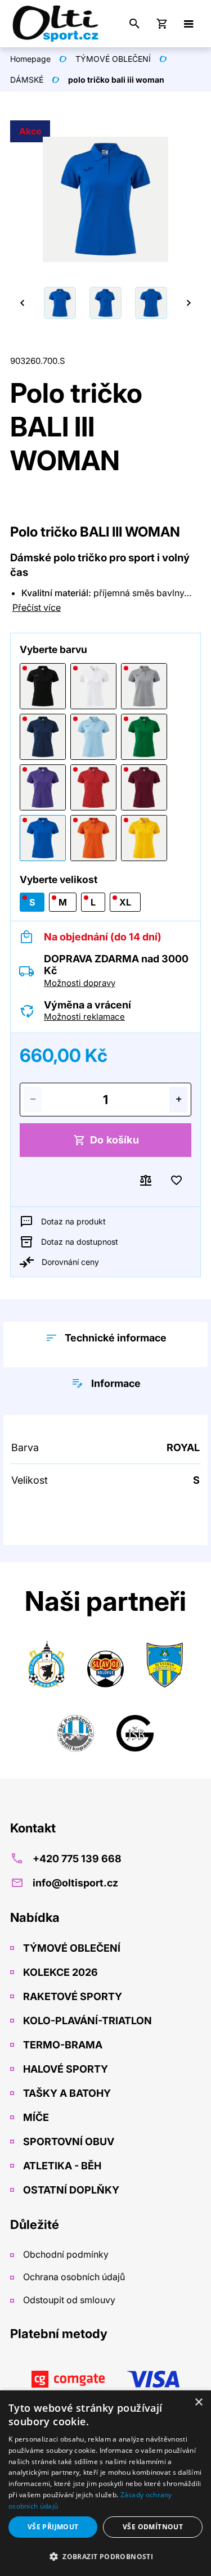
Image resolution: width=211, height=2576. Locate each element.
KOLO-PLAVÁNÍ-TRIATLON (86, 2021)
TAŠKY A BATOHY (66, 2093)
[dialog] (105, 2483)
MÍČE (35, 2117)
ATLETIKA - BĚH (61, 2166)
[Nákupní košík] (161, 24)
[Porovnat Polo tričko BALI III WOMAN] (146, 1181)
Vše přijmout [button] (53, 2527)
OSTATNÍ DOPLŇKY (70, 2190)
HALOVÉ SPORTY (64, 2069)
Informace (116, 1383)
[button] (105, 2556)
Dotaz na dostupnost (80, 1242)
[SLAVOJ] (105, 1666)
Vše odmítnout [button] (153, 2527)
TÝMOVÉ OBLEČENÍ (113, 59)
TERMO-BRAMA (62, 2045)
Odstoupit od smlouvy (68, 2300)
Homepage (30, 59)
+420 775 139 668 (77, 1859)
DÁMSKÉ (27, 80)
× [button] (198, 2402)
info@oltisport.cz (75, 1883)
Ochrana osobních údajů (73, 2277)
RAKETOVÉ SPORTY (71, 1996)
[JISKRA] (46, 1666)
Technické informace (116, 1338)
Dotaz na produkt (73, 1221)
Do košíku (115, 1140)
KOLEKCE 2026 (59, 1972)
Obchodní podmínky (65, 2254)
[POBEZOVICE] (76, 1730)
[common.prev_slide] (23, 303)
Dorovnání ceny (70, 1262)
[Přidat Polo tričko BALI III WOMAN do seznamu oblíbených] (176, 1181)
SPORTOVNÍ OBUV (68, 2142)
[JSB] (135, 1730)
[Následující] (188, 303)
